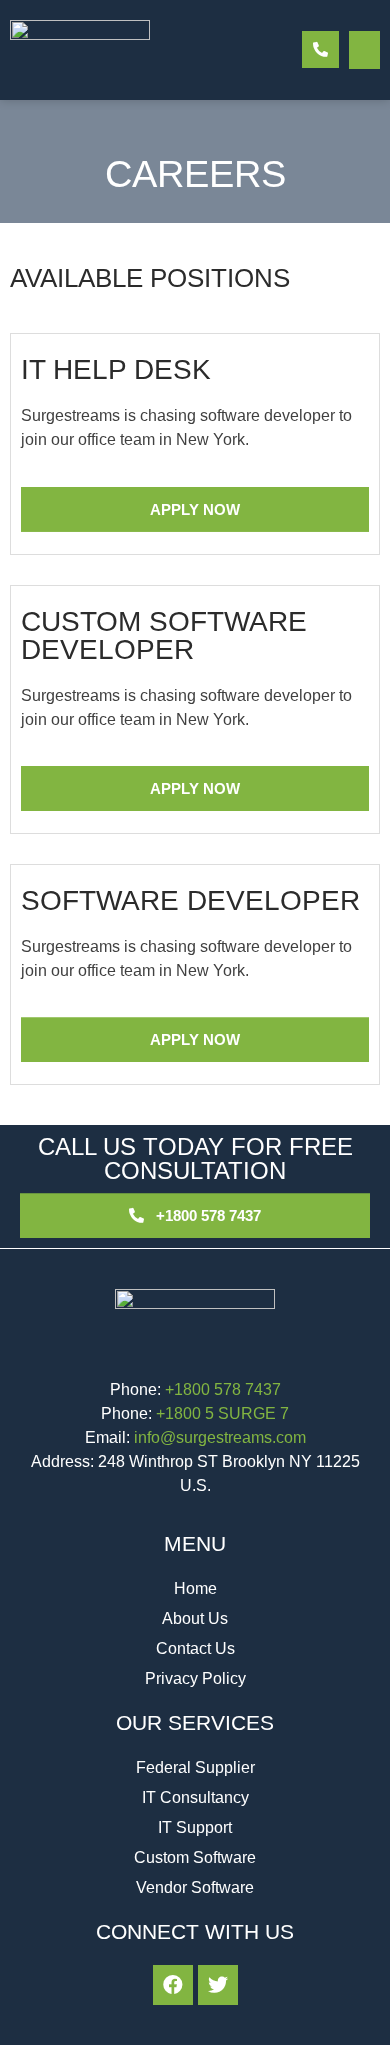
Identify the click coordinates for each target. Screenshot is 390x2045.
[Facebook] (173, 1985)
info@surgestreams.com (220, 1437)
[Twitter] (218, 1985)
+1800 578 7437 (223, 1389)
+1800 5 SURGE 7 (222, 1413)
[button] (365, 50)
